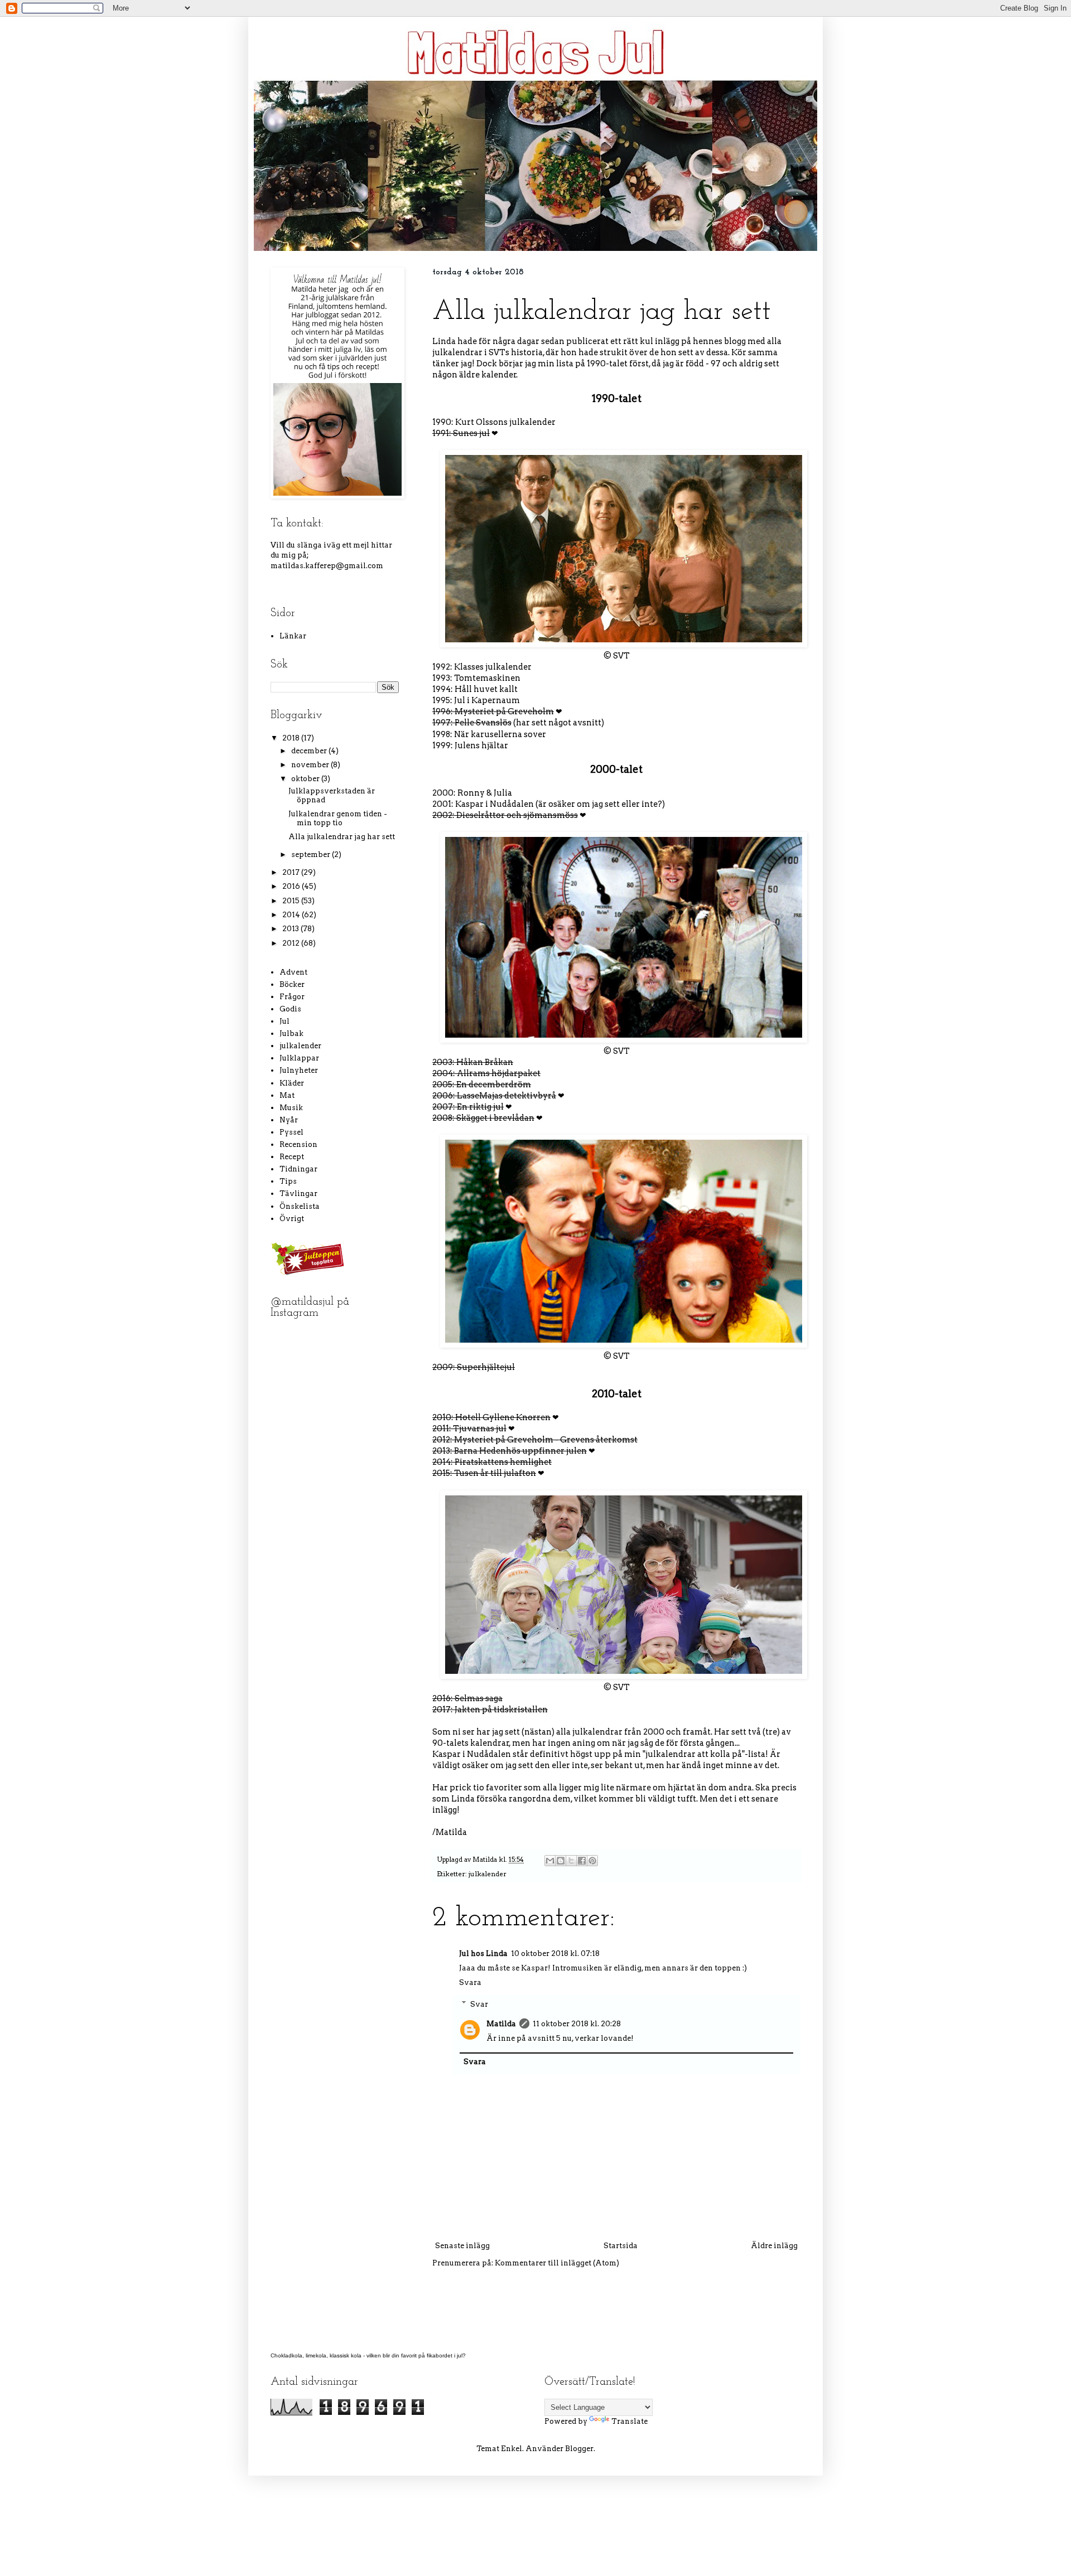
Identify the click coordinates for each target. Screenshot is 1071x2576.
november (311, 765)
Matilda (501, 2024)
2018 (292, 738)
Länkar (293, 636)
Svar (479, 2004)
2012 (292, 943)
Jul (284, 1021)
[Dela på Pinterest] (592, 1861)
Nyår (289, 1120)
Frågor (292, 997)
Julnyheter (299, 1070)
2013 (291, 929)
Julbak (291, 1033)
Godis (290, 1009)
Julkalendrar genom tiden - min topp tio (338, 818)
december (310, 751)
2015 (292, 901)
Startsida (621, 2246)
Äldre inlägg (774, 2246)
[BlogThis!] (561, 1861)
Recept (292, 1157)
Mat (287, 1095)
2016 (292, 886)
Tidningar (298, 1169)
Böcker (292, 984)
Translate (629, 2421)
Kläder (292, 1083)
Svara (470, 1982)
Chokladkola (286, 2355)
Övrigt (292, 1219)
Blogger (579, 2449)
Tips (288, 1181)
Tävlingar (298, 1193)
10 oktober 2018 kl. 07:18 (555, 1953)
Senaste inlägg (462, 2246)
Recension (298, 1144)
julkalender (488, 1874)
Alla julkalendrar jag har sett (342, 837)
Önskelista (300, 1206)
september (312, 854)
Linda (444, 341)
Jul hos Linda (483, 1953)
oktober (306, 779)
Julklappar (299, 1058)
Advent (293, 972)
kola (356, 2355)
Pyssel (291, 1132)
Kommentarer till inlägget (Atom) (557, 2263)
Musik (291, 1108)
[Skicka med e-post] (550, 1861)
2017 (292, 872)
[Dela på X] (571, 1861)
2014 (292, 915)
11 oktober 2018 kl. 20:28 (577, 2024)
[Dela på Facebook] (582, 1861)
